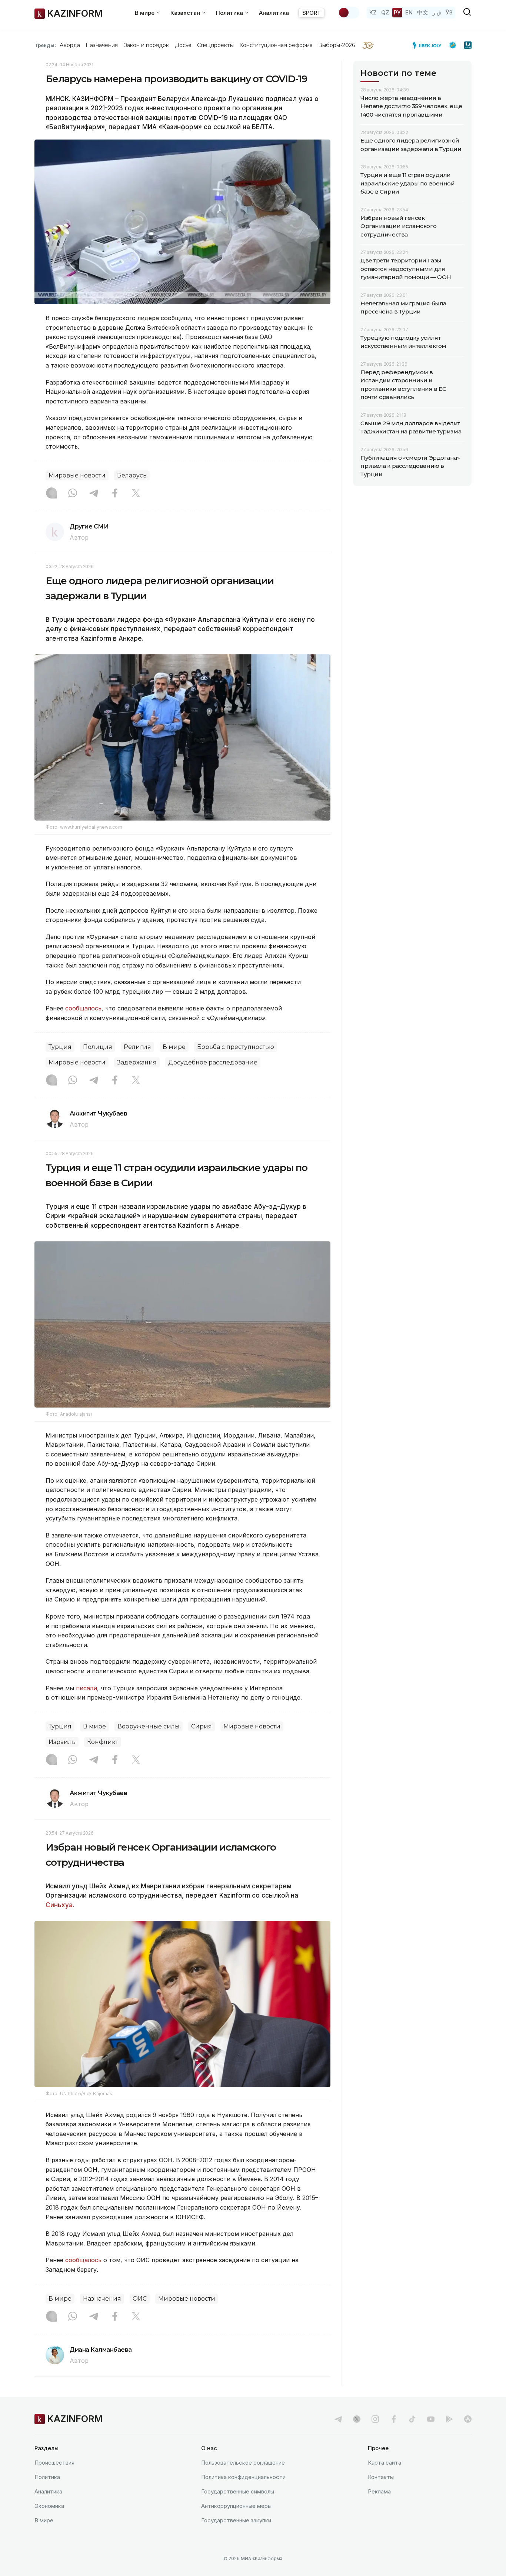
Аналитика (274, 13)
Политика (47, 2477)
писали (86, 1688)
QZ (385, 12)
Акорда (70, 45)
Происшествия (54, 2463)
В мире (174, 1047)
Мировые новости (77, 475)
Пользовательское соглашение (243, 2463)
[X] (136, 494)
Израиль (62, 1742)
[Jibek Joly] (429, 45)
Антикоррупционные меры (236, 2506)
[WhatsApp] (73, 494)
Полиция (98, 1047)
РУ (397, 12)
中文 (423, 12)
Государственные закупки (236, 2520)
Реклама (379, 2491)
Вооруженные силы (149, 1726)
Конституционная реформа (276, 45)
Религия (137, 1047)
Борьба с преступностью (236, 1047)
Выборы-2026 (337, 45)
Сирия (202, 1726)
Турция (60, 1047)
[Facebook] (115, 494)
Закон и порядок (147, 45)
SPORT (312, 13)
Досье (183, 45)
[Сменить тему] (349, 13)
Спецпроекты (215, 45)
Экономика (49, 2506)
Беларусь (132, 475)
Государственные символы (238, 2491)
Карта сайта (385, 2463)
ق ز (437, 12)
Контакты (381, 2477)
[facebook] (394, 2419)
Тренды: (45, 45)
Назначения (102, 45)
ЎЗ (449, 12)
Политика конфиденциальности (243, 2477)
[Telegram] (94, 494)
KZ (373, 12)
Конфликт (103, 1742)
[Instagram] (51, 494)
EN (409, 12)
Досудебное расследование (213, 1062)
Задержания (137, 1062)
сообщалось (83, 1008)
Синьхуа (59, 1905)
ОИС (140, 2299)
